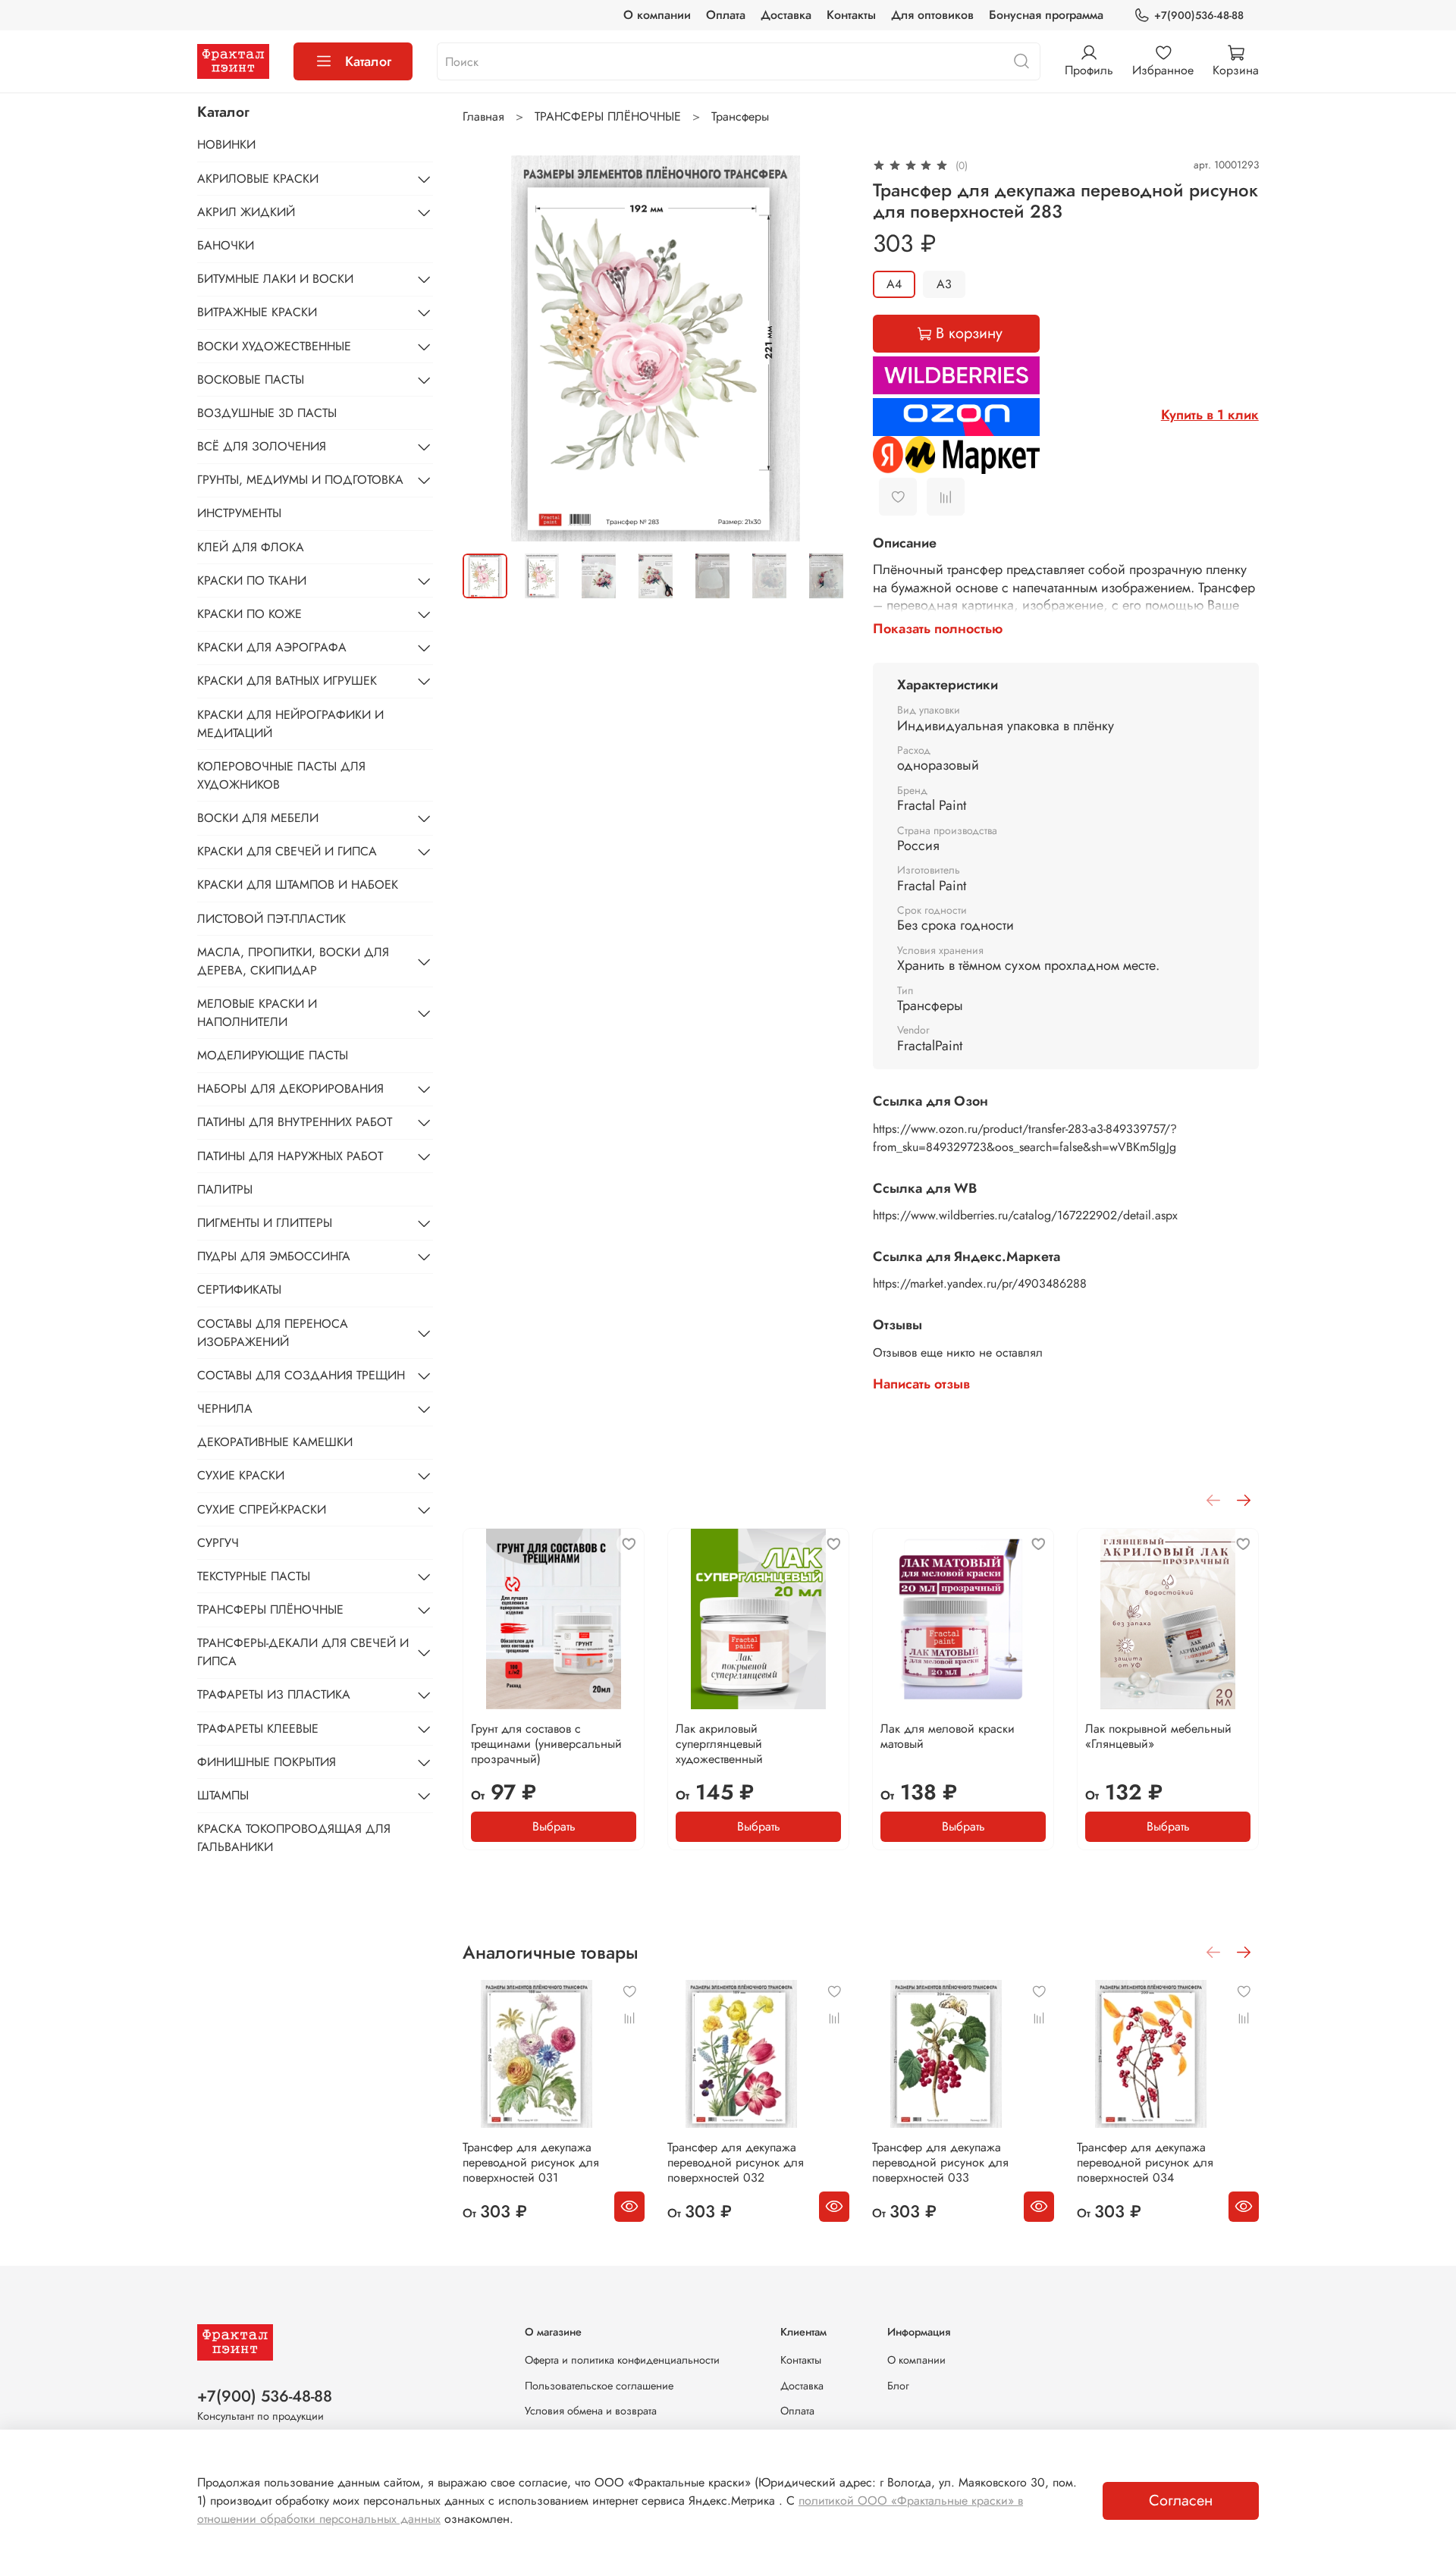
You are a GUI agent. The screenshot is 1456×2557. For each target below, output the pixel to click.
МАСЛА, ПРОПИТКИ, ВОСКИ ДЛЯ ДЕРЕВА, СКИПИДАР (293, 961)
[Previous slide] (487, 348)
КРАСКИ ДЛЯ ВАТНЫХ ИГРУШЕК (287, 681)
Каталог (368, 61)
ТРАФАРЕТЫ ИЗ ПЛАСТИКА (274, 1694)
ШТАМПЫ (223, 1795)
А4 (894, 284)
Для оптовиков (932, 15)
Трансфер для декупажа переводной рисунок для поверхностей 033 (940, 2162)
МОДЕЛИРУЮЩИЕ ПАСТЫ (273, 1055)
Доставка (786, 15)
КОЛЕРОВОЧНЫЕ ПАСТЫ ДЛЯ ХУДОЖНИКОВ (281, 775)
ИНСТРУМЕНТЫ (239, 513)
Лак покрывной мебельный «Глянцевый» (1158, 1736)
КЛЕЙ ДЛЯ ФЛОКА (251, 547)
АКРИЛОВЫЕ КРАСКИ (258, 179)
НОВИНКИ (226, 144)
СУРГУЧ (218, 1543)
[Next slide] (824, 348)
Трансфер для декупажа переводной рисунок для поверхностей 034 (1145, 2162)
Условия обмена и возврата (591, 2411)
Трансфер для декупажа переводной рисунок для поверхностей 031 (531, 2162)
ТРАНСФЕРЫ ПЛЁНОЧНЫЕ (608, 116)
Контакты (851, 15)
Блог (898, 2386)
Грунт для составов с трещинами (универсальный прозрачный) (546, 1744)
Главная (483, 116)
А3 (944, 284)
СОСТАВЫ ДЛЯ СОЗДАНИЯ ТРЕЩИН (301, 1375)
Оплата (726, 15)
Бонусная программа (1046, 15)
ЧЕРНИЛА (225, 1409)
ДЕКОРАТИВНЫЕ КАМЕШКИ (275, 1442)
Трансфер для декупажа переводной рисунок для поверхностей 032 (736, 2162)
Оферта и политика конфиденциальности (622, 2360)
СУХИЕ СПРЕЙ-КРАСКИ (262, 1509)
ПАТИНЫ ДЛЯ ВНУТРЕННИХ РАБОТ (295, 1122)
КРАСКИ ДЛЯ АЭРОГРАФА (272, 647)
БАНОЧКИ (226, 245)
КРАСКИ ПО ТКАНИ (252, 580)
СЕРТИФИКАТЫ (239, 1289)
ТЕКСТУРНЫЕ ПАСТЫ (254, 1576)
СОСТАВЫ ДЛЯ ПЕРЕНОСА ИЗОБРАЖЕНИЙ (273, 1333)
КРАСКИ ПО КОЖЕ (249, 614)
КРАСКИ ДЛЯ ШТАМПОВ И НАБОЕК (298, 885)
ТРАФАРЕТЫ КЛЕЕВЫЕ (258, 1729)
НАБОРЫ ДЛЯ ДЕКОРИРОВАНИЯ (290, 1089)
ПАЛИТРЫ (225, 1189)
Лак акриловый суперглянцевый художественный (719, 1744)
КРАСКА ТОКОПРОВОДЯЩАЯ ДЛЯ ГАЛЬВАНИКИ (294, 1838)
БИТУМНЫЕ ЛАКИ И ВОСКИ (275, 279)
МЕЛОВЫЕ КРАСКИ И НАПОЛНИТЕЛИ (257, 1013)
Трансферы (740, 116)
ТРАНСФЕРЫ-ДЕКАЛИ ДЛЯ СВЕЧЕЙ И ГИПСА (303, 1652)
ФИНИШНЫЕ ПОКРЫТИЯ (267, 1762)
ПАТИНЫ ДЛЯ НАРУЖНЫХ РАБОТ (290, 1156)
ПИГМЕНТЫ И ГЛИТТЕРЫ (265, 1223)
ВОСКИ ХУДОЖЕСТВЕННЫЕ (274, 346)
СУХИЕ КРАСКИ (241, 1475)
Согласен (1181, 2501)
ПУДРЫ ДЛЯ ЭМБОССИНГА (274, 1256)
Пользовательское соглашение (599, 2386)
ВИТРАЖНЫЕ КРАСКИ (257, 312)
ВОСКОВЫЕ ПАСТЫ (251, 380)
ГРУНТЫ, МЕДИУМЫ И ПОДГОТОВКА (300, 480)
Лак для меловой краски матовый (948, 1736)
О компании (657, 15)
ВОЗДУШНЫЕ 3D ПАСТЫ (267, 413)
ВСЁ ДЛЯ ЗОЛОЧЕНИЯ (262, 446)
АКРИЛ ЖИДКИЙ (246, 212)
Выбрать (554, 1826)
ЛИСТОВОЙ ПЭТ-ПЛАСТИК (271, 919)
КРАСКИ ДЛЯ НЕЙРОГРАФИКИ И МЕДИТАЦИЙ (290, 724)
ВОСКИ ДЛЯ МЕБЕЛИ (258, 818)
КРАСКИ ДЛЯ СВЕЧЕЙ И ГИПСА (287, 851)
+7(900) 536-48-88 (265, 2396)
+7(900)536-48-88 (1199, 15)
